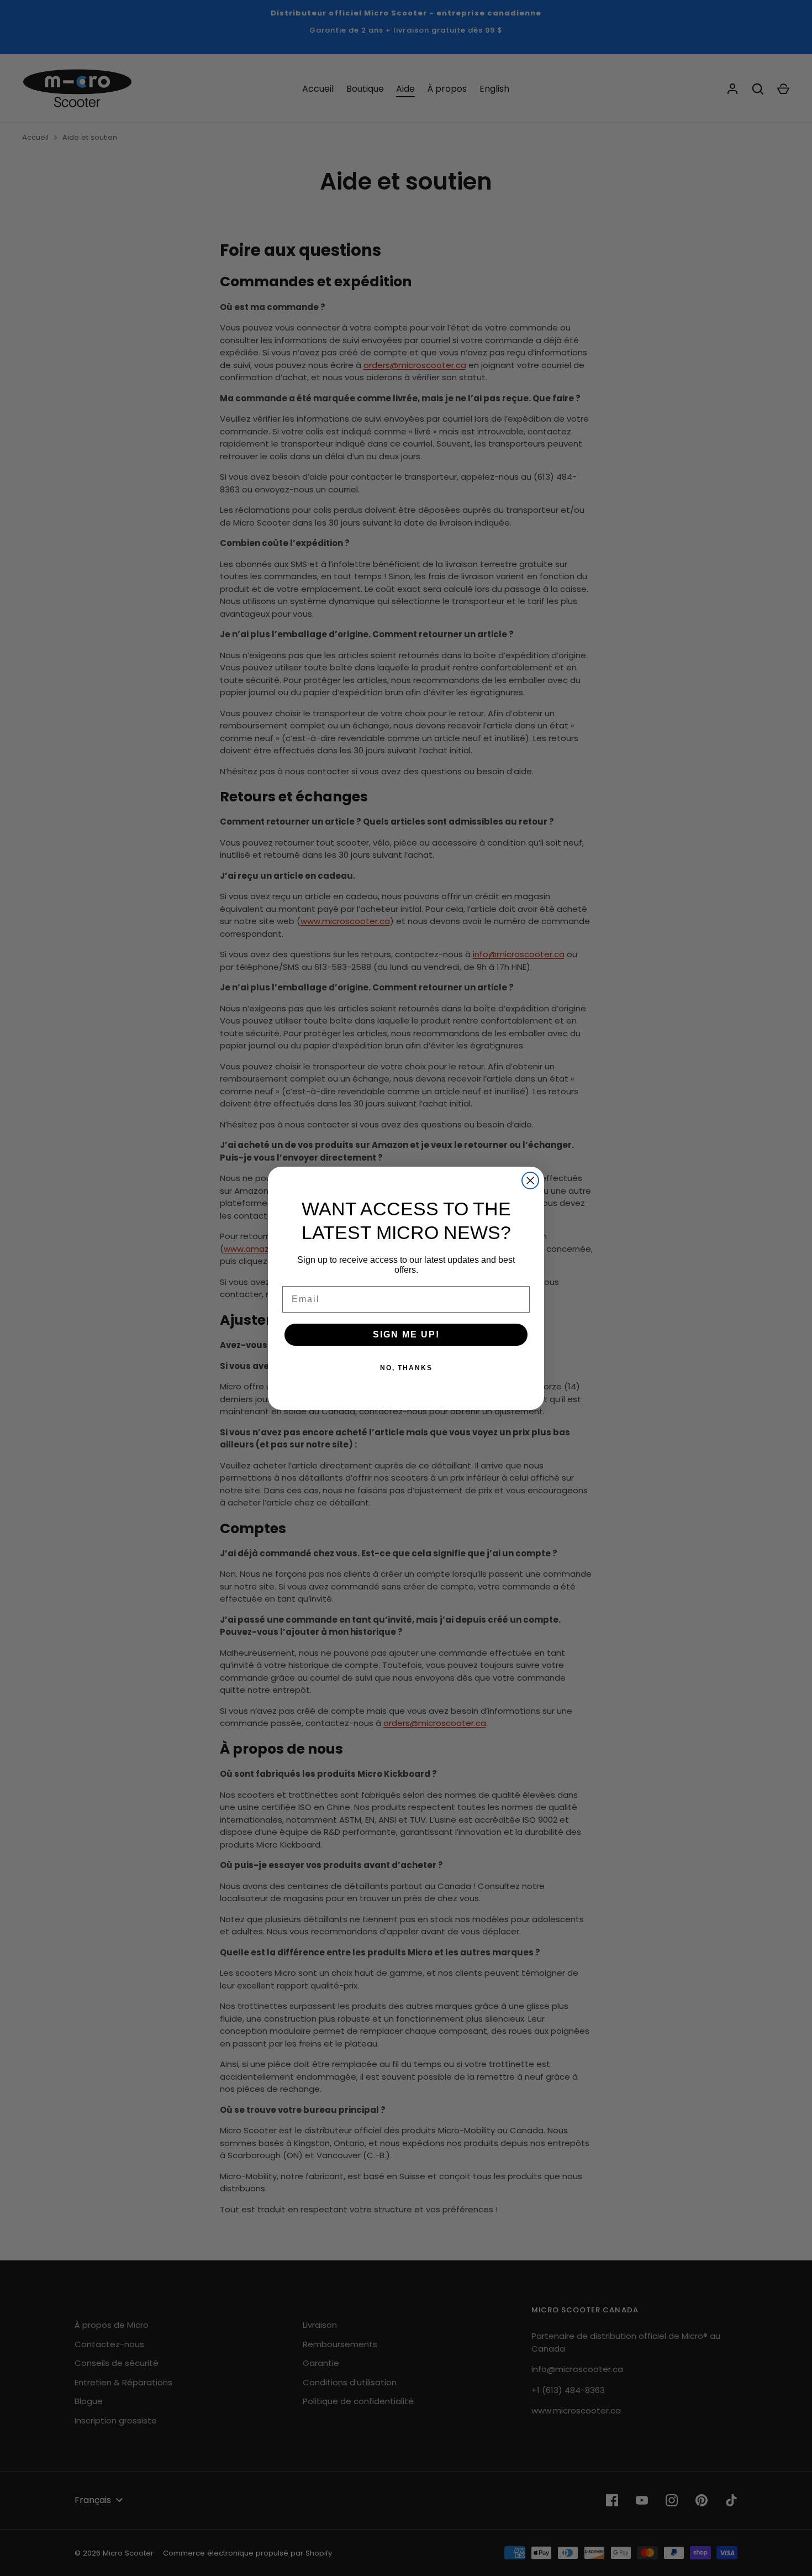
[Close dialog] (530, 1181)
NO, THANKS (406, 1368)
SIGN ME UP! (406, 1334)
